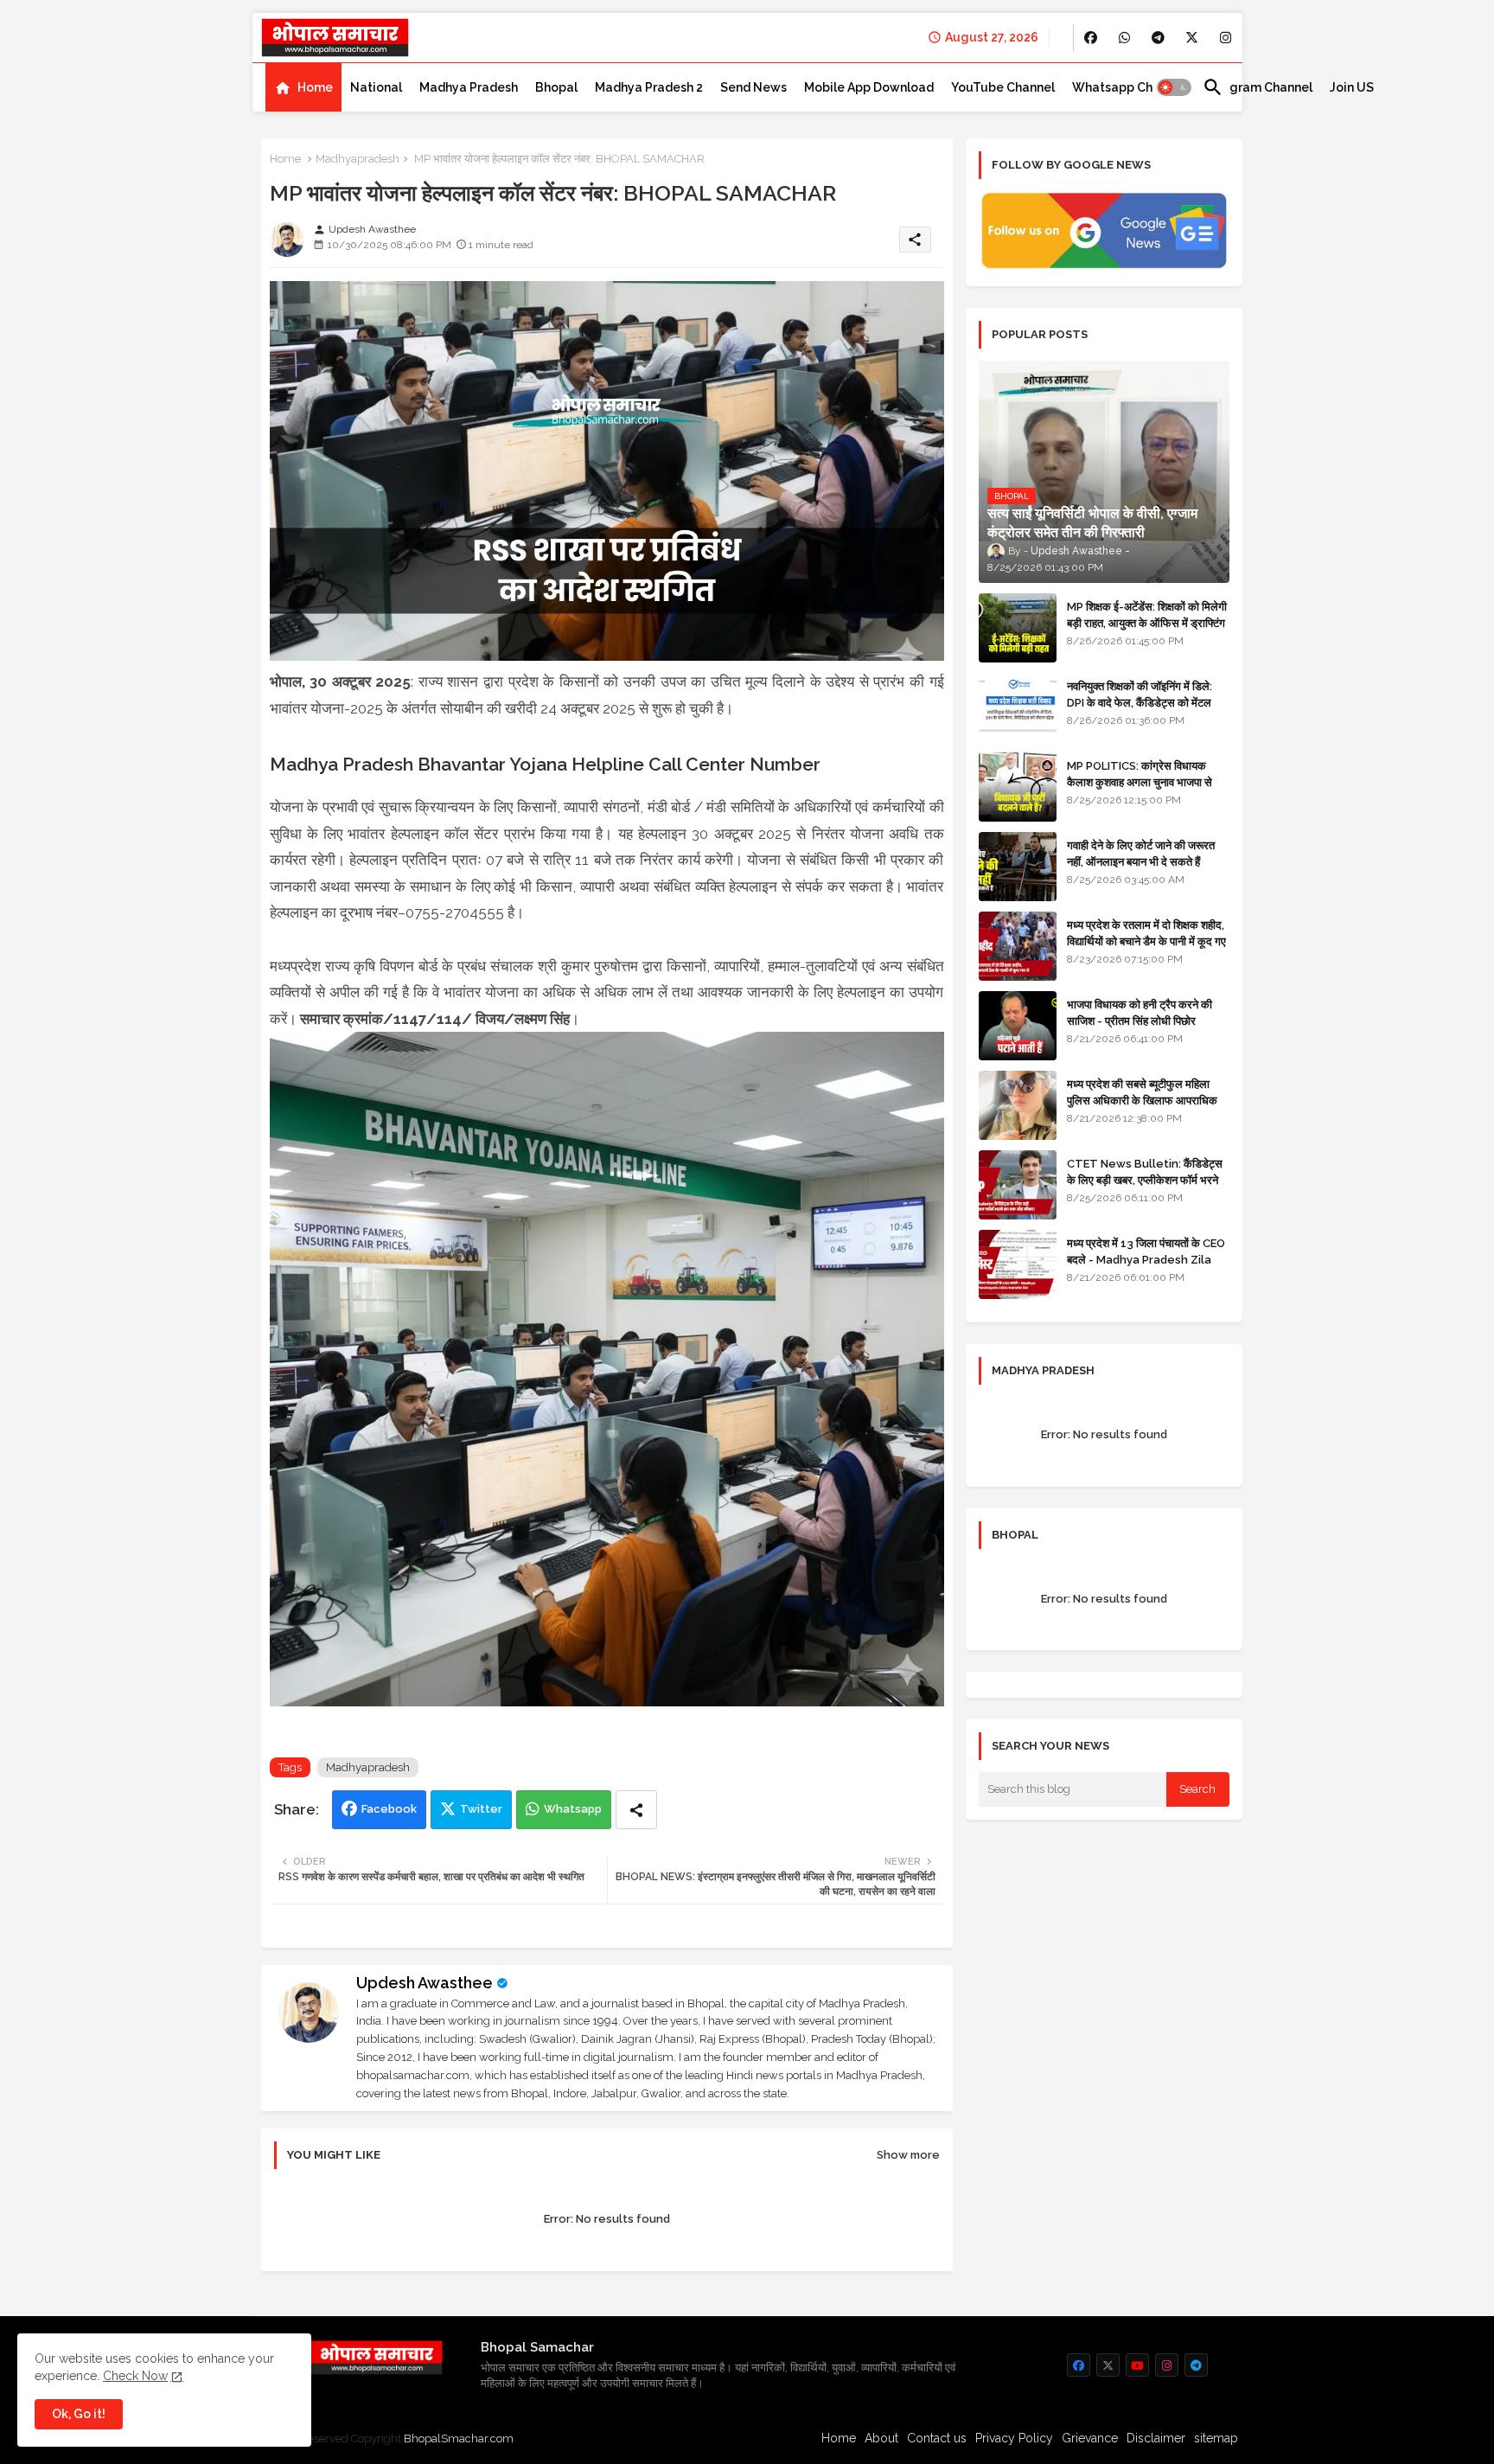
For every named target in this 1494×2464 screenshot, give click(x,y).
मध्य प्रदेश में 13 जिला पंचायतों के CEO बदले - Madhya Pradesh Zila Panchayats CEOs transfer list (1146, 1267)
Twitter (481, 1809)
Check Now (135, 2376)
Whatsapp (573, 1809)
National (376, 87)
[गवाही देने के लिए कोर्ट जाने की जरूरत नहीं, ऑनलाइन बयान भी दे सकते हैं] (1018, 867)
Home (315, 87)
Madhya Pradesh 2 (649, 87)
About (881, 2438)
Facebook (389, 1809)
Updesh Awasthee (425, 1983)
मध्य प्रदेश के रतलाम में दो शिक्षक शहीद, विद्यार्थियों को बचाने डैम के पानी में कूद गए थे (1146, 941)
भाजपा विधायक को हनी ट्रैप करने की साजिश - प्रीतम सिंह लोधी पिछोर (1140, 1012)
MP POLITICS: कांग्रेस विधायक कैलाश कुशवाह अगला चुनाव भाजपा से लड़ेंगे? (1140, 781)
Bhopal (556, 87)
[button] (1174, 87)
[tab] (303, 87)
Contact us (937, 2438)
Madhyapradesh (358, 159)
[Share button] (636, 1810)
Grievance (1090, 2438)
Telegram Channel (1258, 87)
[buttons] (1091, 38)
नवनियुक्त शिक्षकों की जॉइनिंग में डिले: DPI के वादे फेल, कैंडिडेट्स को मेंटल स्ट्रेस (1140, 702)
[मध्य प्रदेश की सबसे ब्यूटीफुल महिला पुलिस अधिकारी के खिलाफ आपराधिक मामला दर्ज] (1018, 1105)
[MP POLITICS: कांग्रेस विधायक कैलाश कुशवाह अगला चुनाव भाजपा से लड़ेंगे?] (1018, 787)
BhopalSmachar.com (459, 2438)
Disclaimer (1156, 2438)
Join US (1352, 87)
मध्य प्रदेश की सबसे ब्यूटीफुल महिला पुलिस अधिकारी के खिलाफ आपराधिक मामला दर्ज (1142, 1100)
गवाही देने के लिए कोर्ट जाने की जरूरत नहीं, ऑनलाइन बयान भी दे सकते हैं (1141, 853)
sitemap (1216, 2438)
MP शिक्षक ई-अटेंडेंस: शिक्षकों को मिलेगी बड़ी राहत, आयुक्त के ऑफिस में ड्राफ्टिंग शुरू (1147, 622)
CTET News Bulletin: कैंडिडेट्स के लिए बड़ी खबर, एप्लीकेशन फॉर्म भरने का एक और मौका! (1145, 1179)
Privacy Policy (1014, 2438)
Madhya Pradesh (469, 87)
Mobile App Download (869, 87)
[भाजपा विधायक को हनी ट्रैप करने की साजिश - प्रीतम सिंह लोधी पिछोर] (1018, 1026)
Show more (908, 2155)
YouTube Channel (1003, 87)
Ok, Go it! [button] (79, 2414)
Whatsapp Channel (1129, 87)
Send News (753, 87)
